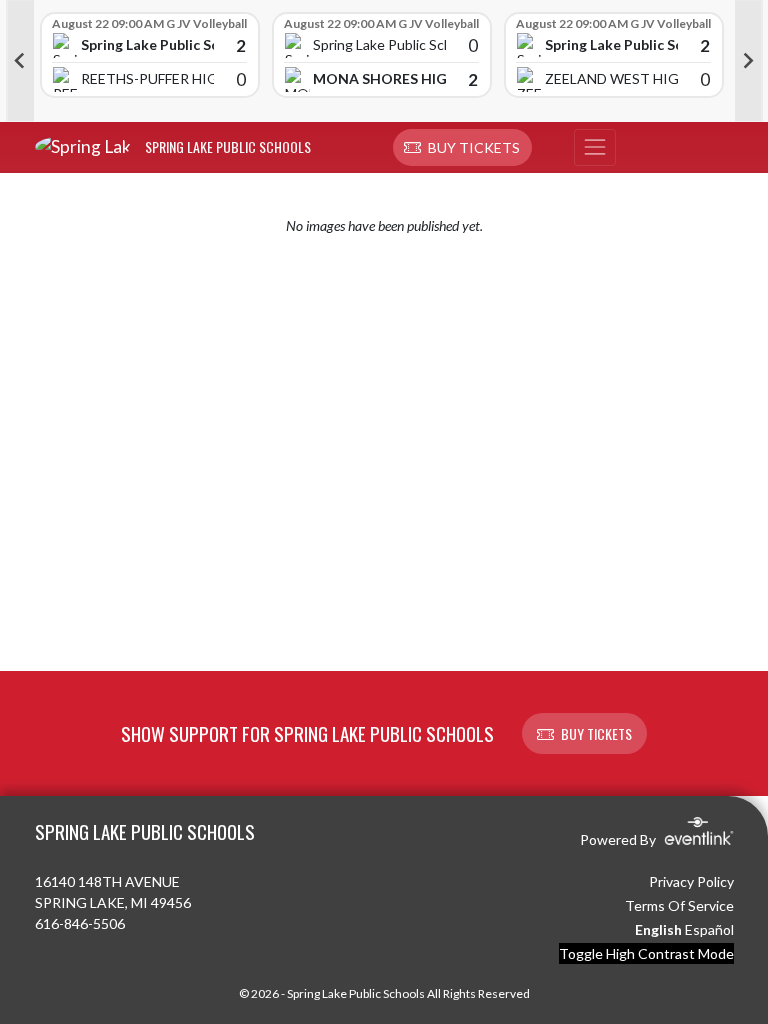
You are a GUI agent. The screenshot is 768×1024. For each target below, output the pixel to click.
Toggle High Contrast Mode (646, 953)
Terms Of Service (679, 905)
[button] (462, 148)
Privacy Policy (691, 881)
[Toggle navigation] (595, 148)
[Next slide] (749, 61)
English (658, 929)
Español (709, 929)
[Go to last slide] (20, 61)
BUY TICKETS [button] (596, 733)
